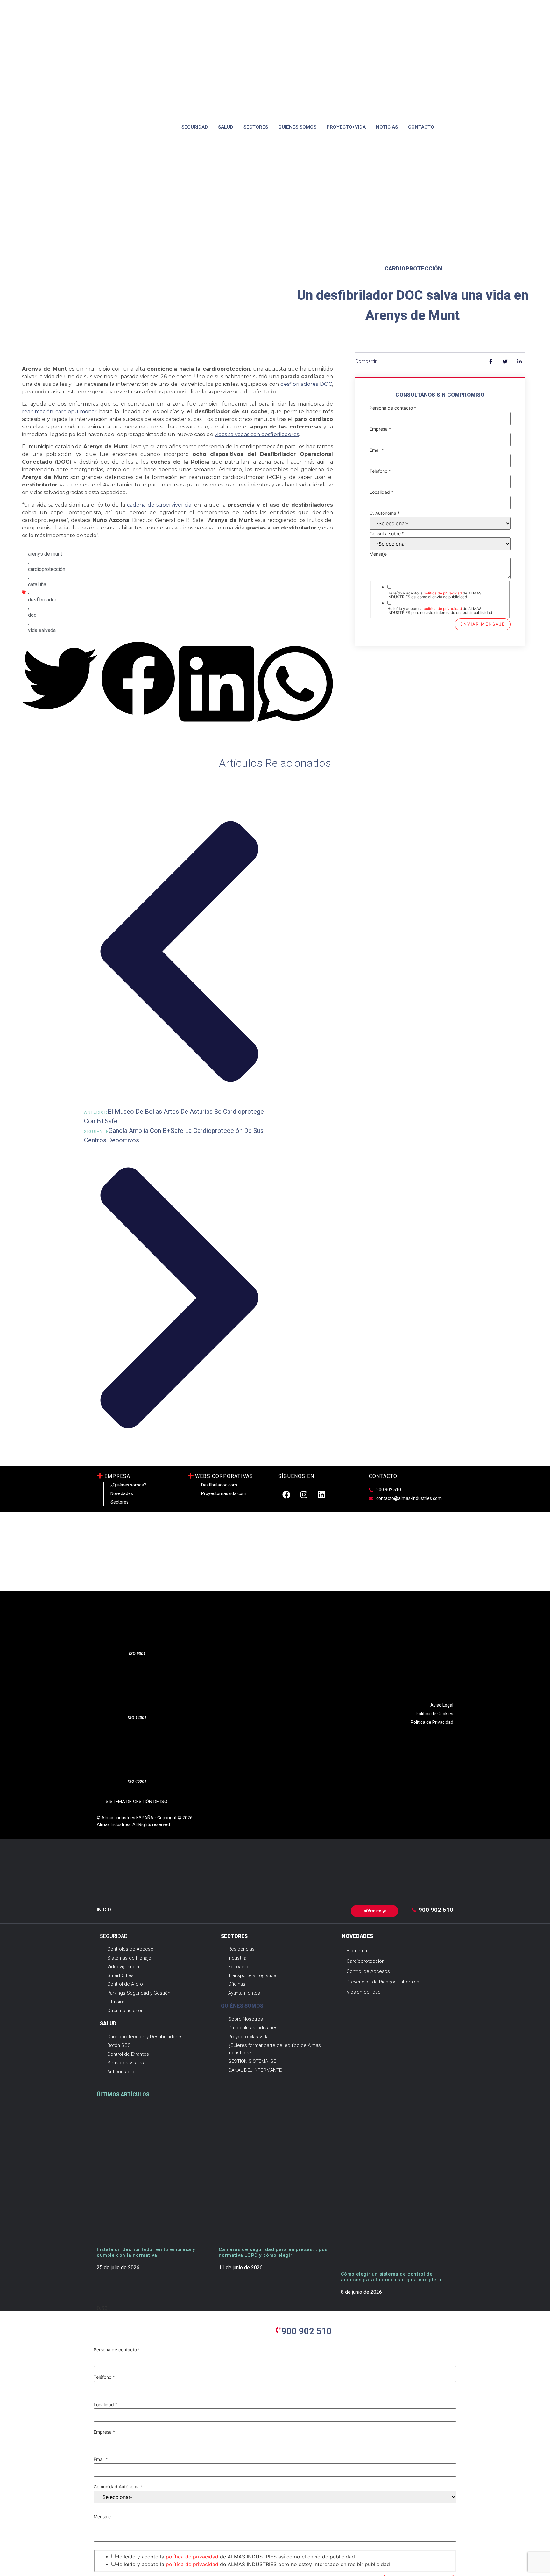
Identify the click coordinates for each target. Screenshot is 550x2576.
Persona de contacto (393, 408)
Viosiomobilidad (364, 1992)
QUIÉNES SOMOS (242, 2006)
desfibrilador (42, 600)
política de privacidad (443, 593)
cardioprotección (47, 569)
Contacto (421, 127)
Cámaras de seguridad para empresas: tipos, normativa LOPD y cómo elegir (274, 2252)
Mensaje (378, 554)
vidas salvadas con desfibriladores (257, 434)
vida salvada (42, 630)
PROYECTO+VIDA (346, 127)
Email (377, 450)
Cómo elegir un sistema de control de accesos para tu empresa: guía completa (391, 2277)
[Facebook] (286, 1494)
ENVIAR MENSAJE (483, 624)
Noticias (387, 127)
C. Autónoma (385, 513)
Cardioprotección (413, 268)
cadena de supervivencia (159, 505)
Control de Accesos (368, 1971)
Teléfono (380, 471)
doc (32, 615)
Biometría (357, 1951)
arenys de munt (45, 554)
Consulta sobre (387, 534)
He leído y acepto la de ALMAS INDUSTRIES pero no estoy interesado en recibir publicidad (440, 611)
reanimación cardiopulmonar (59, 411)
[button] (60, 679)
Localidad (381, 492)
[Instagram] (304, 1494)
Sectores (256, 127)
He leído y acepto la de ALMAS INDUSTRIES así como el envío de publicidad (434, 595)
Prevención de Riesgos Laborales (383, 1982)
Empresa (380, 429)
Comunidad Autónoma (118, 2487)
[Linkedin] (321, 1494)
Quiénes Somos (297, 127)
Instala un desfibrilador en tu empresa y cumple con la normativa (146, 2252)
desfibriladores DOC (306, 384)
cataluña (37, 584)
